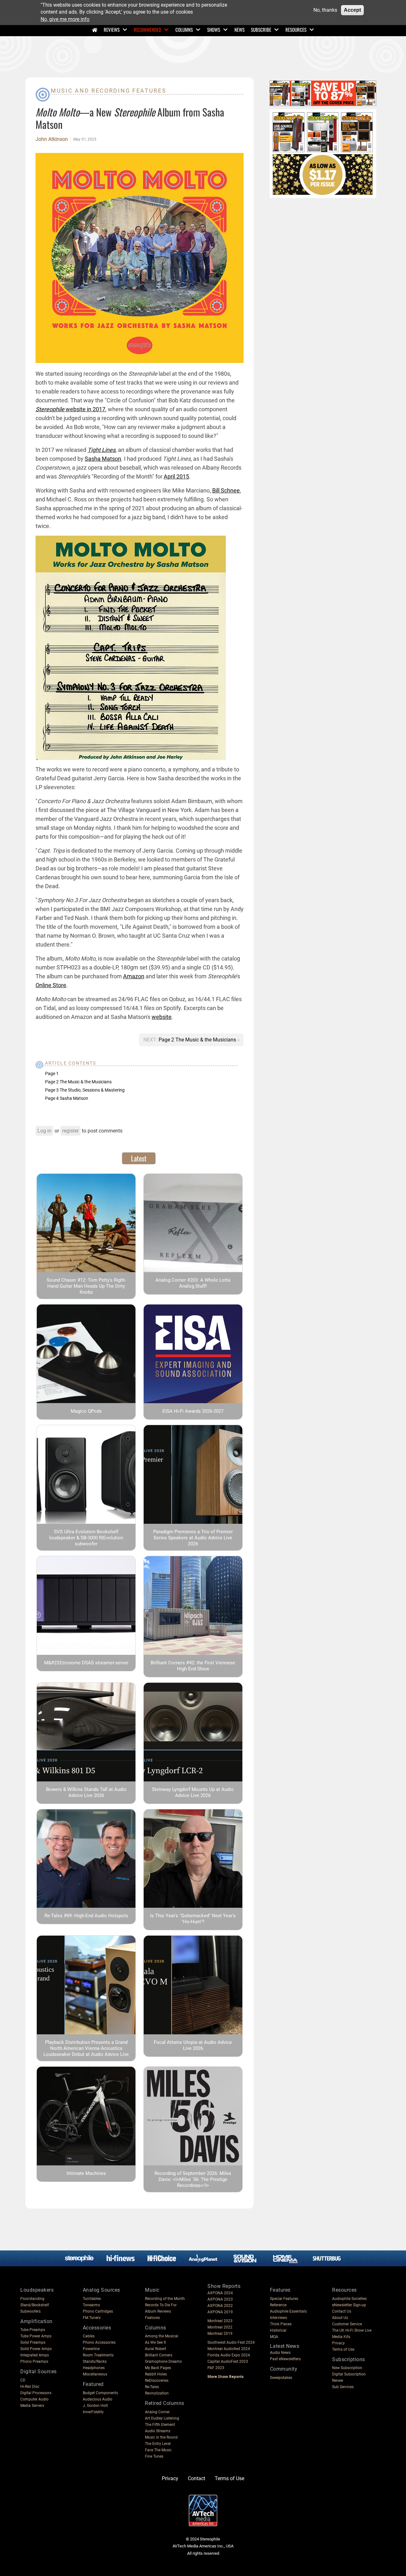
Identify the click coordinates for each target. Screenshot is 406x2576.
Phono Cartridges (98, 2311)
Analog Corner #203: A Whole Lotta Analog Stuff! (193, 1283)
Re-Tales (152, 2387)
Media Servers (32, 2406)
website (162, 1017)
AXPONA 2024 (220, 2293)
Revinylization (157, 2393)
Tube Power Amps (36, 2336)
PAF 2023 (216, 2368)
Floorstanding (32, 2299)
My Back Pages (158, 2368)
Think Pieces (281, 2324)
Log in (44, 1131)
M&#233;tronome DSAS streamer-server (86, 1663)
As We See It (155, 2342)
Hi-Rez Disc (30, 2387)
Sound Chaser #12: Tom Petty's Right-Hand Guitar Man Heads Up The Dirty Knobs (86, 1286)
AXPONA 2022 (220, 2306)
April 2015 (176, 476)
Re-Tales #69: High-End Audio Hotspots (86, 1916)
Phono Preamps (34, 2361)
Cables (89, 2336)
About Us (340, 2318)
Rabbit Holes (156, 2374)
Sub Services (343, 2387)
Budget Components (100, 2393)
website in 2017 (70, 409)
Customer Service (347, 2324)
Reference (278, 2305)
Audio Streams (158, 2431)
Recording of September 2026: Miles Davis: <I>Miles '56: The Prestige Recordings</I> (193, 2179)
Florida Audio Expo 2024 (229, 2355)
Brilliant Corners (159, 2355)
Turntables (92, 2299)
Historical (278, 2330)
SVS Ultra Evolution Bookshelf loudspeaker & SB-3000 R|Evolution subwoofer (86, 1538)
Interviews (278, 2318)
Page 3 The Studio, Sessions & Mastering (85, 1090)
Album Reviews (158, 2311)
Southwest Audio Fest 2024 (231, 2342)
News (239, 30)
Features (152, 2318)
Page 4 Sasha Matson (67, 1098)
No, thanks (325, 10)
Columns (184, 30)
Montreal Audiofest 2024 (229, 2349)
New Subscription (347, 2368)
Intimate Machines (86, 2173)
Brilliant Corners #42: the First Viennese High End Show (193, 1666)
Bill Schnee (226, 490)
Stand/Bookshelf (35, 2305)
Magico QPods (86, 1411)
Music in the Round (161, 2437)
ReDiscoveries (157, 2381)
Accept (352, 10)
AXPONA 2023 (220, 2299)
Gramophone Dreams (163, 2361)
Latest (139, 1158)
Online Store (51, 985)
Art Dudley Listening (162, 2418)
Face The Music (158, 2450)
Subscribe (261, 30)
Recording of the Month (165, 2299)
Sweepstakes (281, 2378)
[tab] (139, 1158)
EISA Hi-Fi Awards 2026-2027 (193, 1411)
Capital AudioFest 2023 (228, 2361)
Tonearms (91, 2305)
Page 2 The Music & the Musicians (198, 1040)
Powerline (91, 2349)
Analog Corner (157, 2412)
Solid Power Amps (36, 2349)
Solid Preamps (33, 2342)
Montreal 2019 (220, 2334)
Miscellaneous (95, 2374)
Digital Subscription (349, 2374)
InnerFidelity (93, 2412)
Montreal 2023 (220, 2321)
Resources (296, 30)
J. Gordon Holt (95, 2406)
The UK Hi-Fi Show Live (352, 2330)
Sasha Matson (103, 459)
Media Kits (341, 2337)
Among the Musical (162, 2336)
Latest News (285, 2346)
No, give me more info (65, 19)
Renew (338, 2381)
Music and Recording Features (109, 91)
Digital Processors (36, 2393)
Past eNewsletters (285, 2359)
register (70, 1131)
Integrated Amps (35, 2355)
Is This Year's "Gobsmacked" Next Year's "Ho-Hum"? (193, 1919)
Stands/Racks (95, 2361)
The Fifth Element (160, 2425)
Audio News (280, 2353)
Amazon (134, 976)
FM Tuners (92, 2318)
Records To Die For (161, 2305)
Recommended (147, 30)
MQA (274, 2337)
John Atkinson (52, 139)
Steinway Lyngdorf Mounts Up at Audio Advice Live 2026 (193, 1792)
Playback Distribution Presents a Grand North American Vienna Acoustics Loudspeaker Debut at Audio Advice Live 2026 (86, 2051)
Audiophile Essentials (288, 2311)
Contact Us (342, 2311)
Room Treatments (98, 2355)
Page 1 (52, 1073)
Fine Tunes (154, 2456)
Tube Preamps (33, 2330)
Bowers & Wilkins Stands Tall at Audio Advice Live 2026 (86, 1792)
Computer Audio (34, 2399)
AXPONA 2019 (220, 2312)
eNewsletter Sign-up (349, 2305)
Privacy (338, 2343)
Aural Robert (156, 2349)
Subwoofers (30, 2311)
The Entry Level (158, 2444)
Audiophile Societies (349, 2299)
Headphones (94, 2368)
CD (23, 2380)
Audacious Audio (98, 2399)
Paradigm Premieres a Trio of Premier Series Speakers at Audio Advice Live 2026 (193, 1538)
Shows (214, 30)
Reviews (112, 30)
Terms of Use (343, 2349)
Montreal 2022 (220, 2327)
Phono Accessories (99, 2342)
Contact (196, 2478)
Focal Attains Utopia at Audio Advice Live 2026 (193, 2045)
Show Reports (224, 2286)
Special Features (284, 2299)
